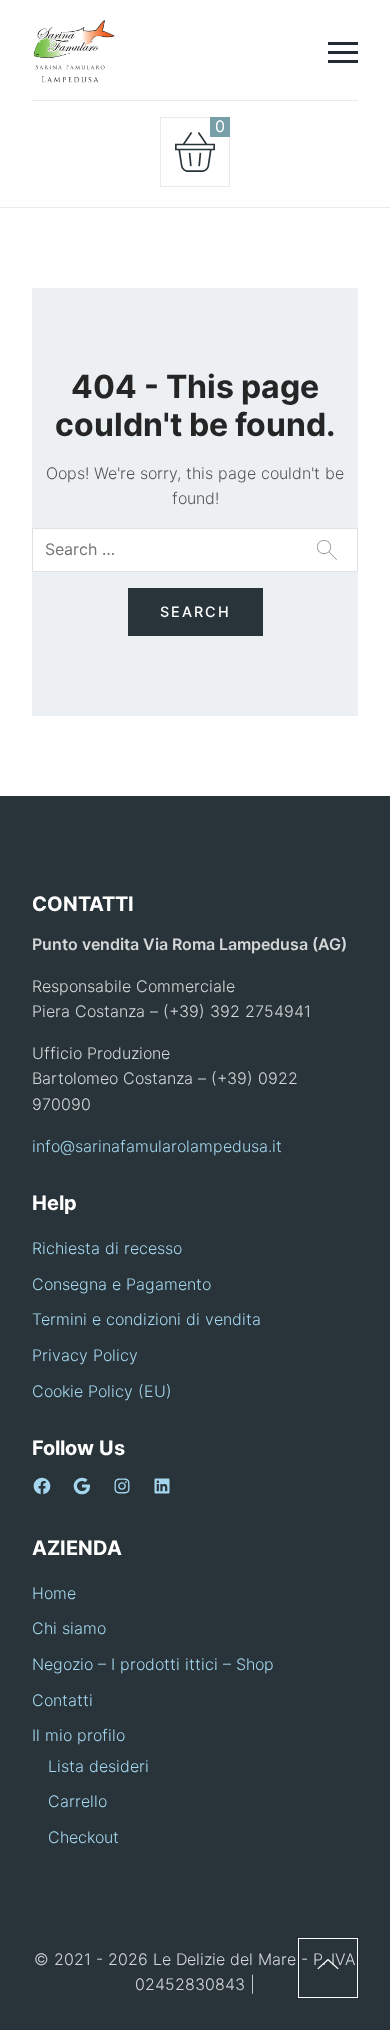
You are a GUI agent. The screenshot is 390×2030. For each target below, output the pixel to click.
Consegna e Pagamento (121, 1284)
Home (54, 1593)
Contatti (62, 1700)
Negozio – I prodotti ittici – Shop (153, 1664)
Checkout (83, 1837)
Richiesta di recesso (107, 1248)
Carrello (77, 1801)
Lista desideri (98, 1766)
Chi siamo (69, 1628)
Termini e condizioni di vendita (146, 1319)
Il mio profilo (78, 1735)
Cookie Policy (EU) (102, 1391)
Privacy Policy (85, 1355)
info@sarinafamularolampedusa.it (157, 1146)
